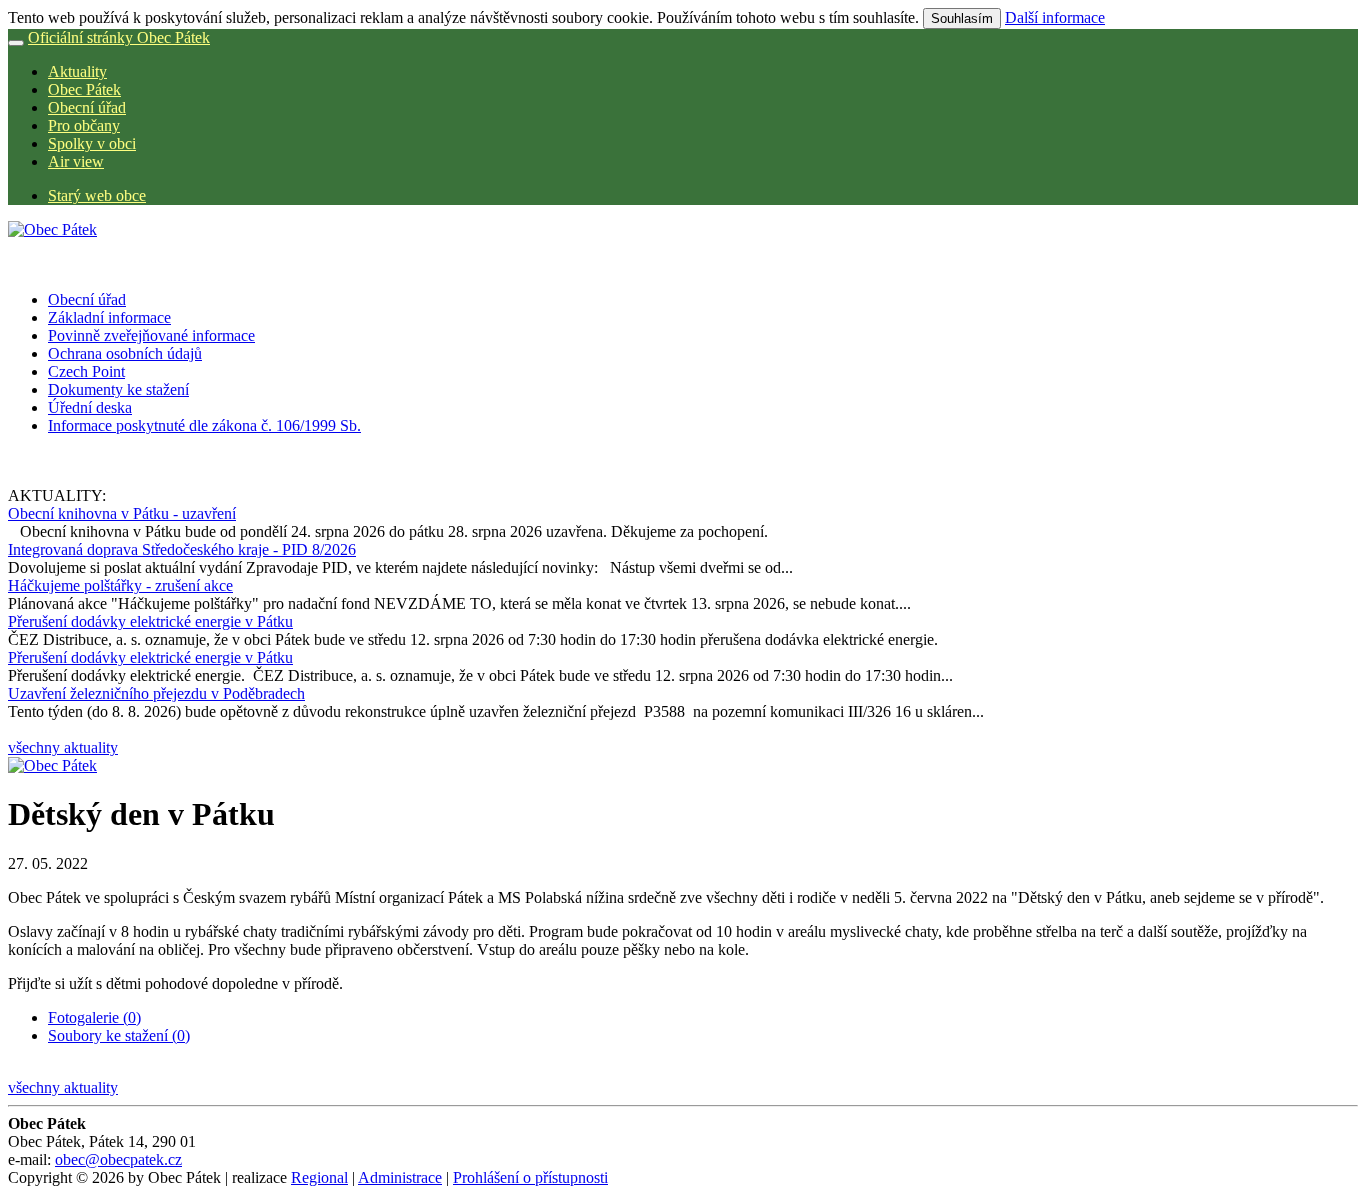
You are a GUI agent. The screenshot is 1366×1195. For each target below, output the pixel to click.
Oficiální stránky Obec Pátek (119, 37)
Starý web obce (97, 195)
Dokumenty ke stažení (118, 389)
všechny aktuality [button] (63, 747)
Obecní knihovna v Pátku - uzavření (122, 513)
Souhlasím (962, 18)
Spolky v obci (92, 143)
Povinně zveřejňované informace (151, 335)
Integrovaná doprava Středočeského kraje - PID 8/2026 (182, 549)
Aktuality (77, 71)
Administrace (400, 1177)
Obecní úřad (87, 107)
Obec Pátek (84, 89)
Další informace (1055, 17)
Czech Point (86, 371)
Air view (76, 161)
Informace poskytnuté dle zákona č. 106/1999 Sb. (204, 425)
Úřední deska (90, 407)
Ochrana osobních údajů (125, 353)
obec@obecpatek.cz (118, 1159)
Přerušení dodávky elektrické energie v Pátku (150, 621)
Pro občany (84, 125)
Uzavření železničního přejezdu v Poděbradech (156, 693)
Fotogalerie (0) (94, 1017)
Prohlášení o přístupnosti (530, 1177)
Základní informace (109, 317)
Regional (319, 1177)
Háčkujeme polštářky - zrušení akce (120, 585)
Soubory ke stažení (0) (119, 1035)
